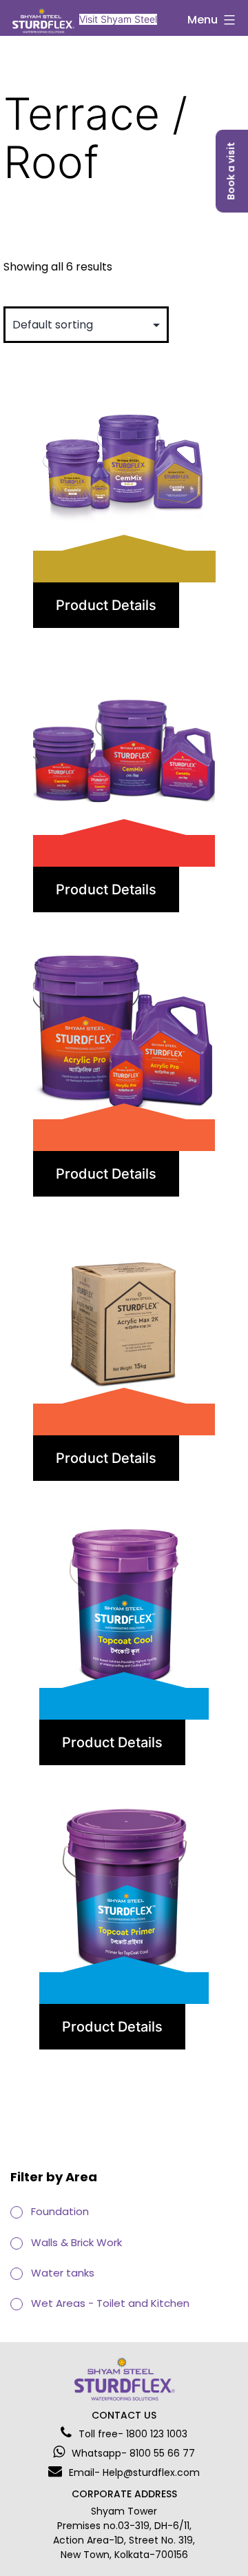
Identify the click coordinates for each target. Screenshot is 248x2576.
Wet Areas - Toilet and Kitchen (110, 2303)
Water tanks (63, 2273)
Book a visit (231, 171)
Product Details (106, 605)
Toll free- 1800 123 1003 (133, 2434)
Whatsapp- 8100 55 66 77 (133, 2453)
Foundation (60, 2211)
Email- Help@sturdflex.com (134, 2472)
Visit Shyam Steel (118, 19)
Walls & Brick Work (76, 2242)
